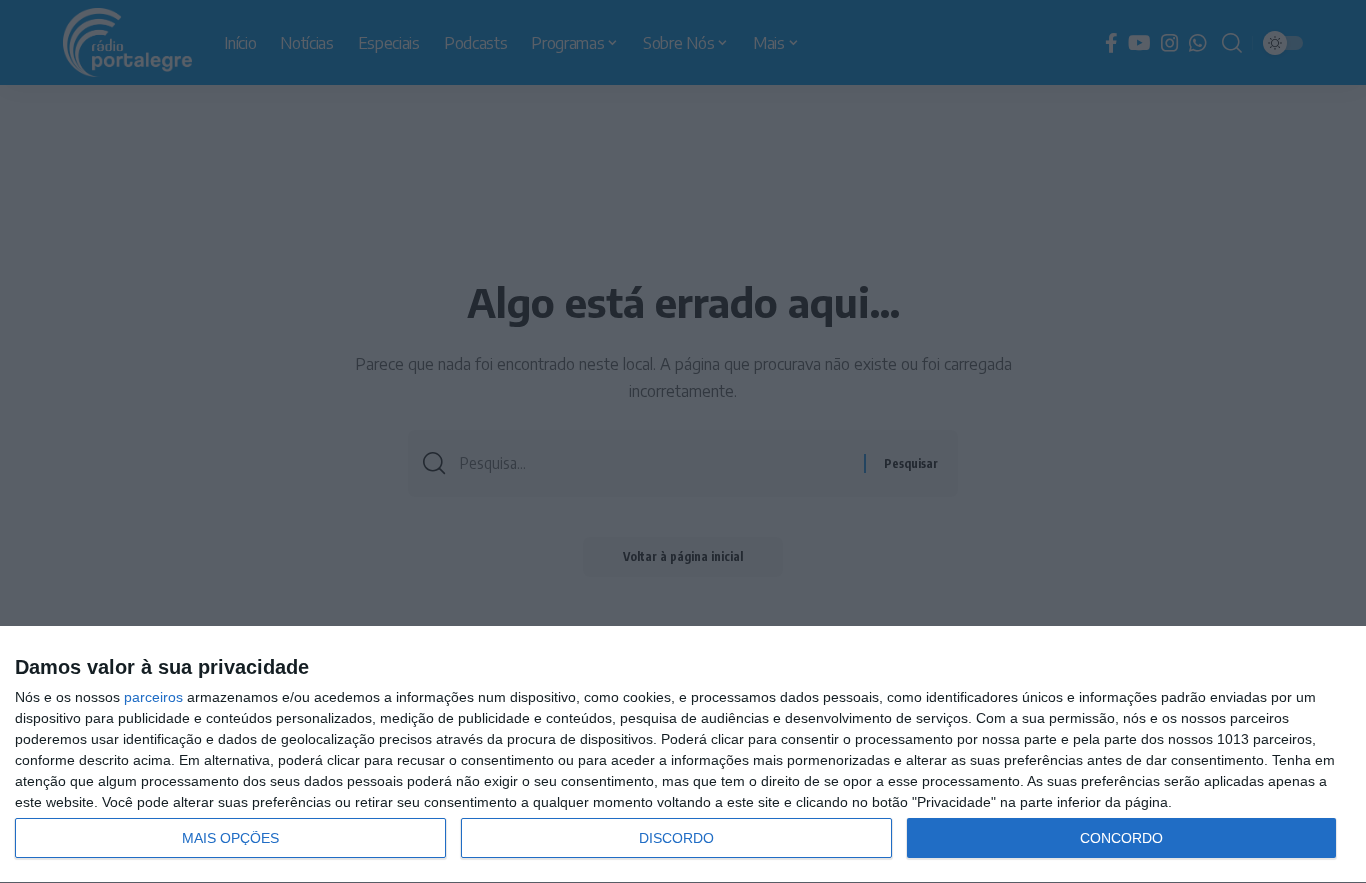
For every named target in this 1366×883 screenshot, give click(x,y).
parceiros (153, 697)
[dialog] (683, 755)
